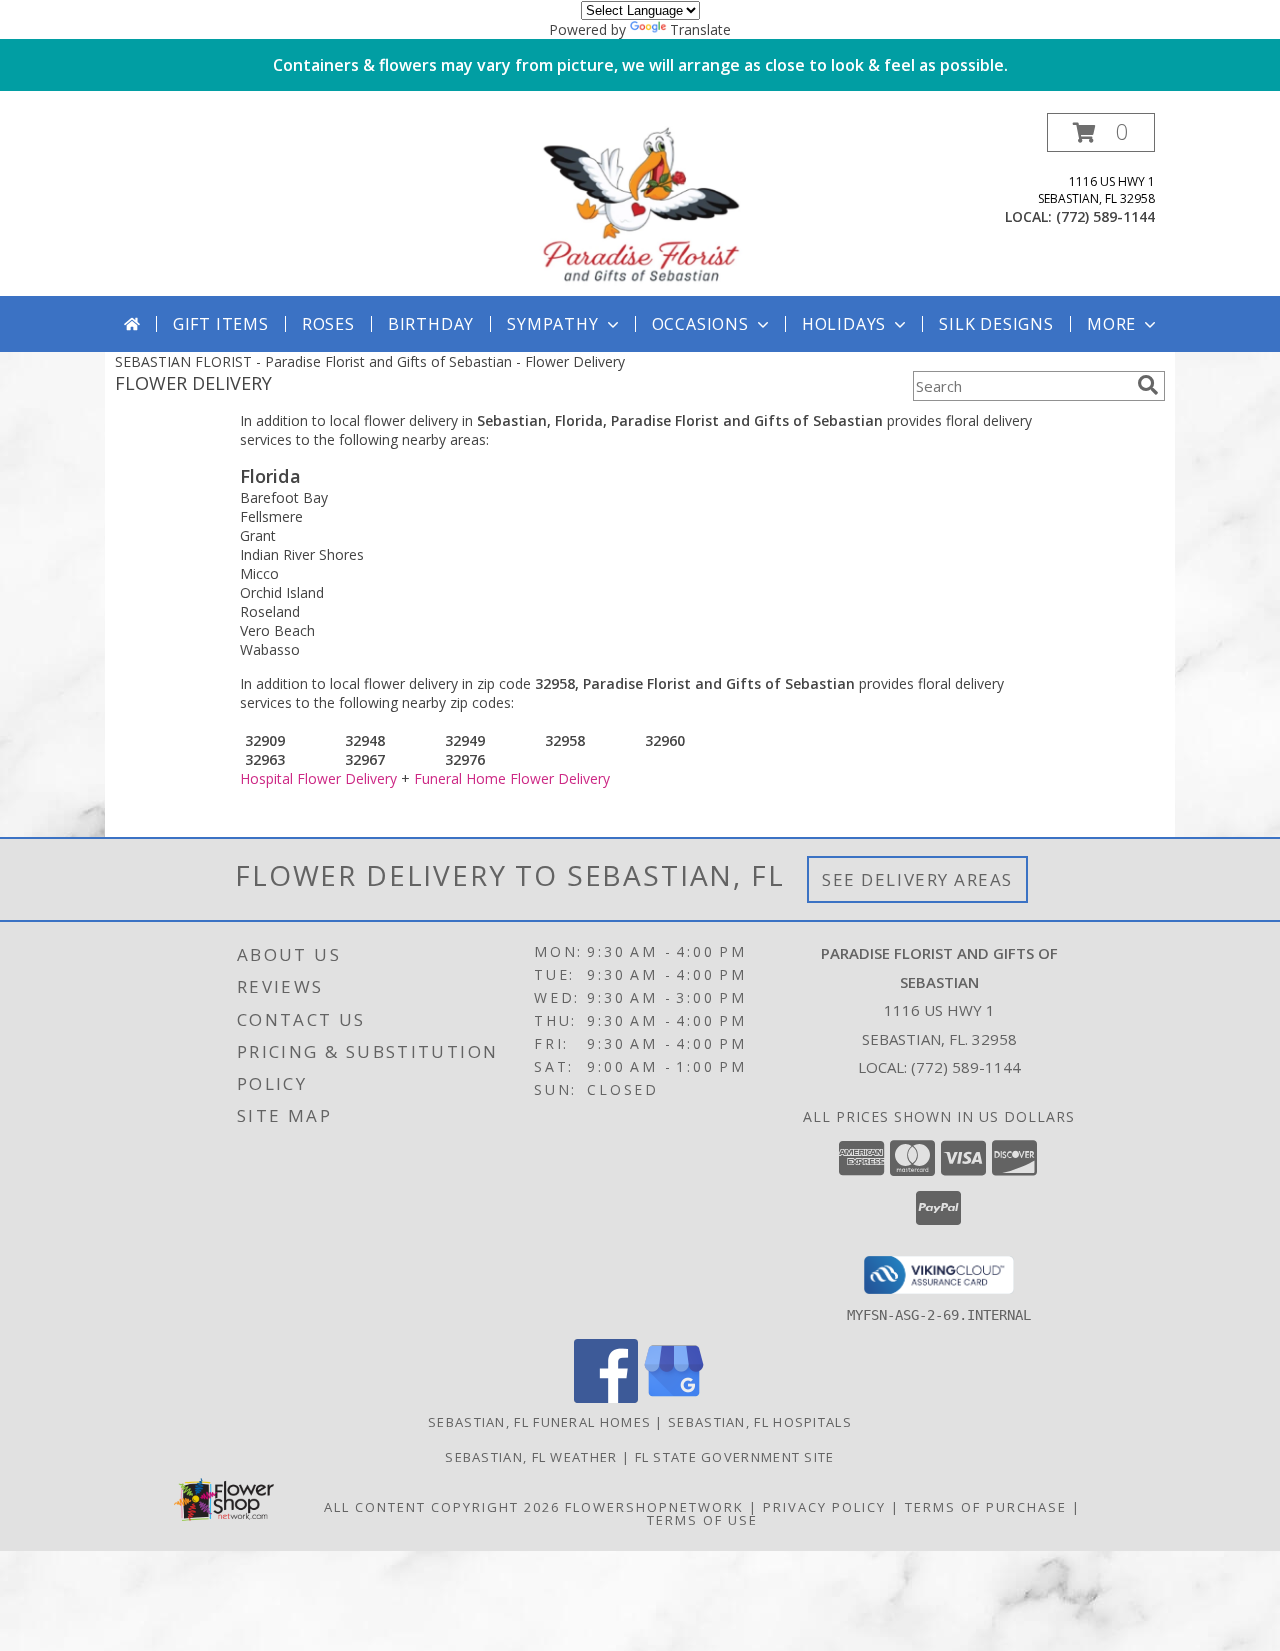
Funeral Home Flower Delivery (512, 778)
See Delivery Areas (917, 879)
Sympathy (552, 324)
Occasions (700, 324)
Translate (700, 29)
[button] (1101, 132)
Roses (328, 324)
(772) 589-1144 (1105, 216)
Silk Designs (996, 324)
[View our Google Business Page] (674, 1397)
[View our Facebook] (606, 1397)
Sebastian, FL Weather (531, 1457)
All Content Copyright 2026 (442, 1507)
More (1111, 324)
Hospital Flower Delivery (318, 778)
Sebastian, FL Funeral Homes (539, 1422)
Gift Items (221, 324)
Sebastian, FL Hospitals (760, 1422)
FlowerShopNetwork (654, 1507)
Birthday (431, 324)
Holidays (844, 324)
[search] (1148, 385)
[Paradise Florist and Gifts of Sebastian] (640, 204)
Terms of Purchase (986, 1507)
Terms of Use (702, 1520)
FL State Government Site (735, 1457)
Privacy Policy (824, 1507)
